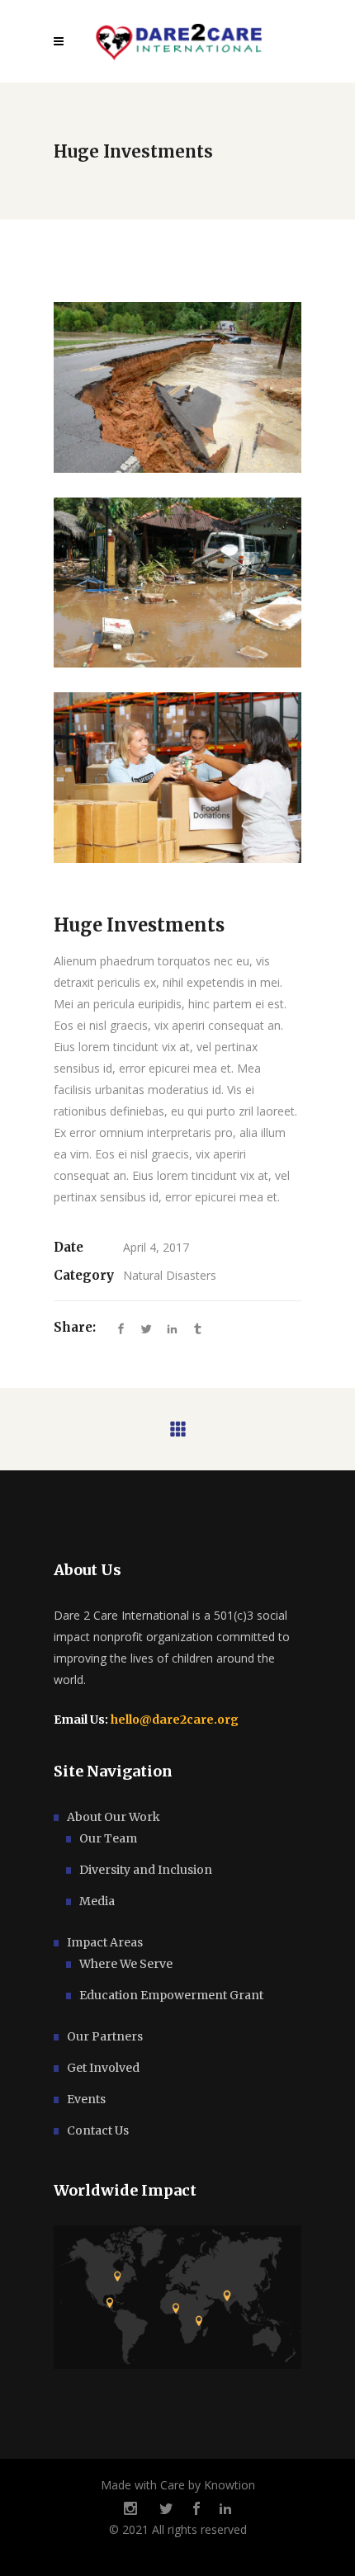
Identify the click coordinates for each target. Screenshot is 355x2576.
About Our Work (114, 1817)
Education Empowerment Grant (171, 1995)
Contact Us (98, 2130)
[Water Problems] (177, 387)
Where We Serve (126, 1964)
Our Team (108, 1838)
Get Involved (103, 2068)
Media (97, 1901)
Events (86, 2099)
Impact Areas (105, 1942)
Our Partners (105, 2036)
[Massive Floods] (177, 583)
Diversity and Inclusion (146, 1870)
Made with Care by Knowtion (178, 2485)
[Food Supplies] (177, 778)
